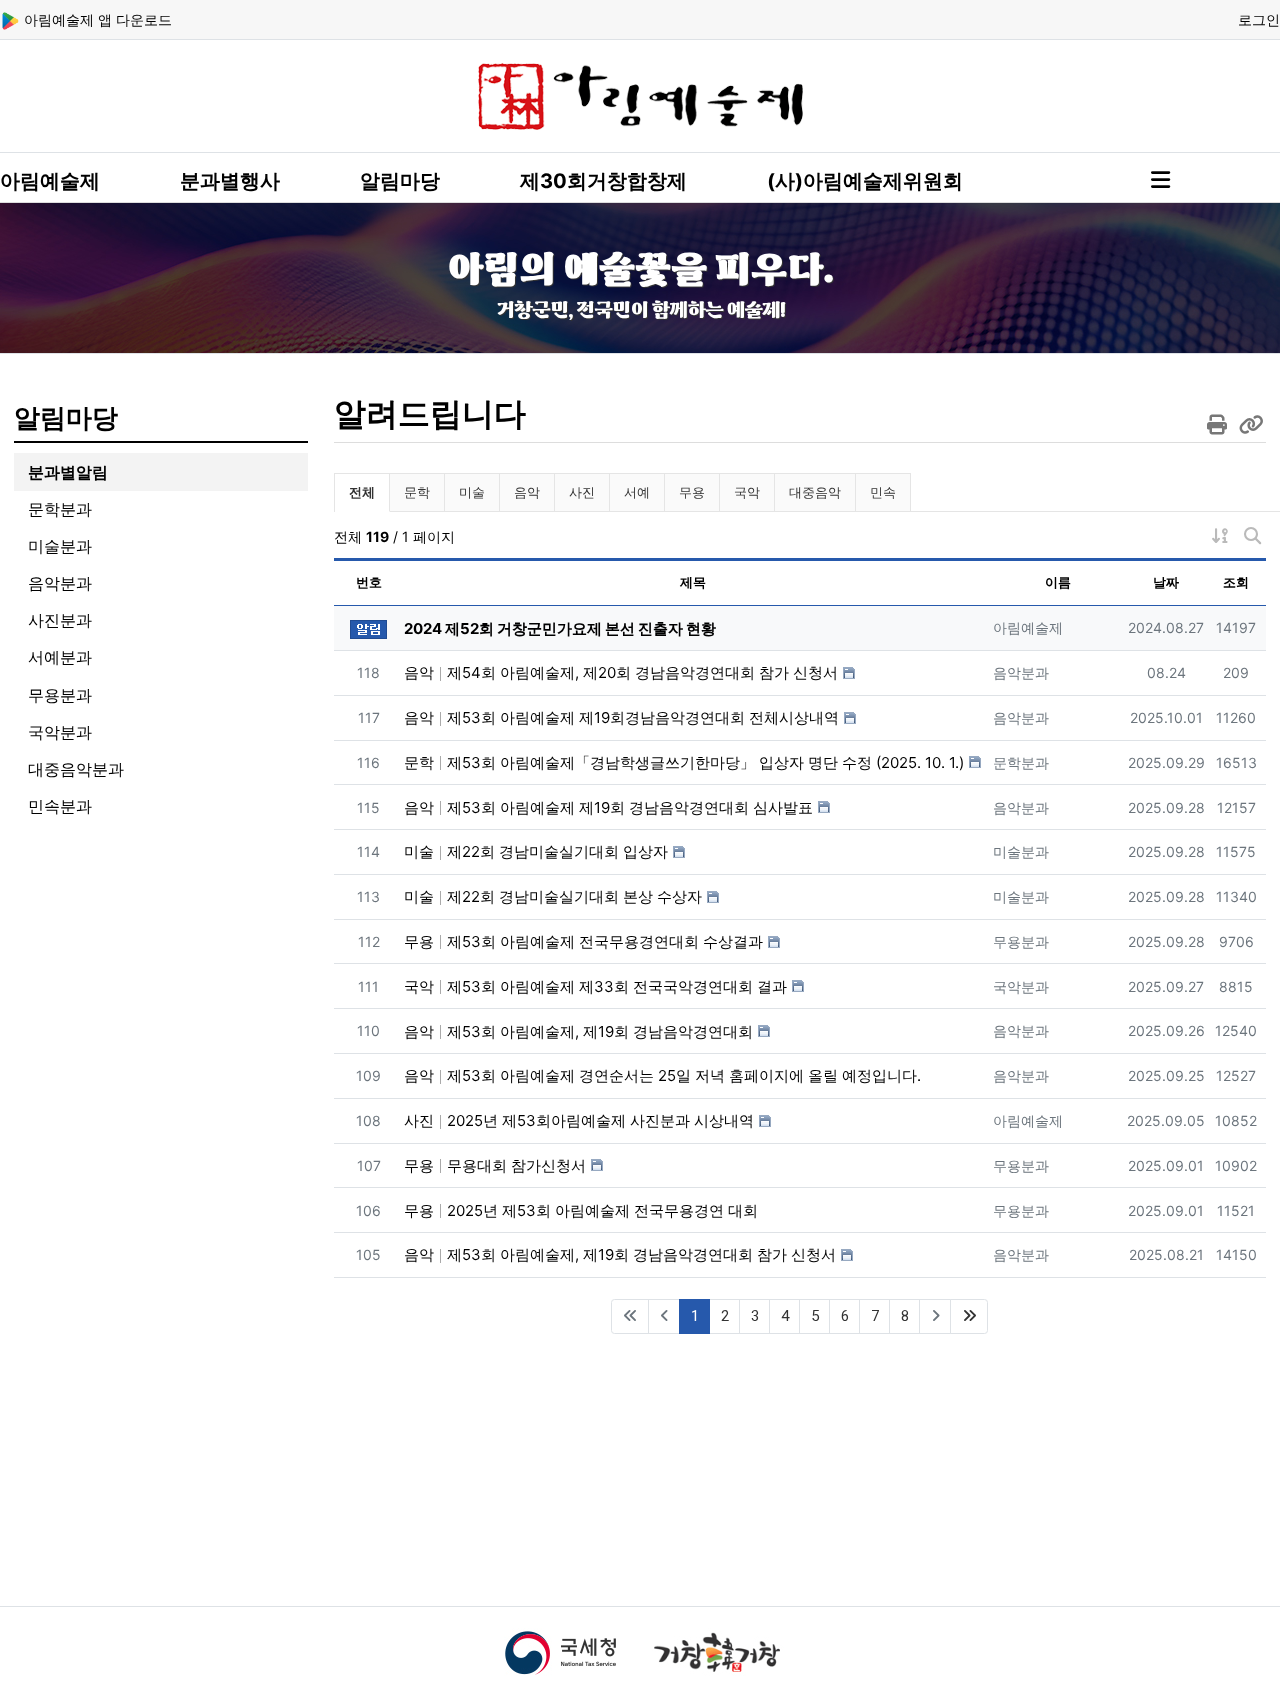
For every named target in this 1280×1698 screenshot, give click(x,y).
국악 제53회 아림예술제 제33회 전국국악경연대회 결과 (595, 986)
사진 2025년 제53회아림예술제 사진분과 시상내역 (579, 1120)
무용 (692, 492)
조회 (1236, 582)
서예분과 (60, 657)
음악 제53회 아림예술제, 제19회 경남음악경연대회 (578, 1031)
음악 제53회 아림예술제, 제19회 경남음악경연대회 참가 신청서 (620, 1254)
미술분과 (60, 546)
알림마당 (400, 181)
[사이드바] (1160, 180)
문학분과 (60, 509)
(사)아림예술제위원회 (865, 181)
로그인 (1259, 19)
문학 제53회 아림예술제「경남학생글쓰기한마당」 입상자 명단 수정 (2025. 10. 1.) (684, 762)
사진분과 (60, 620)
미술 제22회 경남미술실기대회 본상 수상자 (553, 896)
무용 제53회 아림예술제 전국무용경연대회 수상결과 (583, 941)
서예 (637, 492)
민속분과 (60, 806)
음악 (527, 492)
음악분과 (60, 583)
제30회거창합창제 (603, 181)
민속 (883, 492)
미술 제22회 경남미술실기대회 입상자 (536, 851)
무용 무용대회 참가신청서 (495, 1165)
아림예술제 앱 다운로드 (96, 19)
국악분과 (60, 732)
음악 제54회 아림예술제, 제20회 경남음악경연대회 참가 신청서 (621, 672)
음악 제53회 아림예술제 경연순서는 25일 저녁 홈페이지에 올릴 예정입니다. (662, 1075)
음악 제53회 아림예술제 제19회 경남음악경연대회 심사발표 (608, 807)
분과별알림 (68, 472)
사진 (582, 492)
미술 (472, 492)
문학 (417, 492)
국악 (747, 492)
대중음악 (815, 492)
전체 (362, 492)
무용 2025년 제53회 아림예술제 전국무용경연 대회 (581, 1210)
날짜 (1166, 582)
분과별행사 (230, 181)
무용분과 (60, 695)
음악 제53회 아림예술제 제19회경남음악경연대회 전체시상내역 (621, 717)
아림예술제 (50, 181)
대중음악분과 (76, 769)
